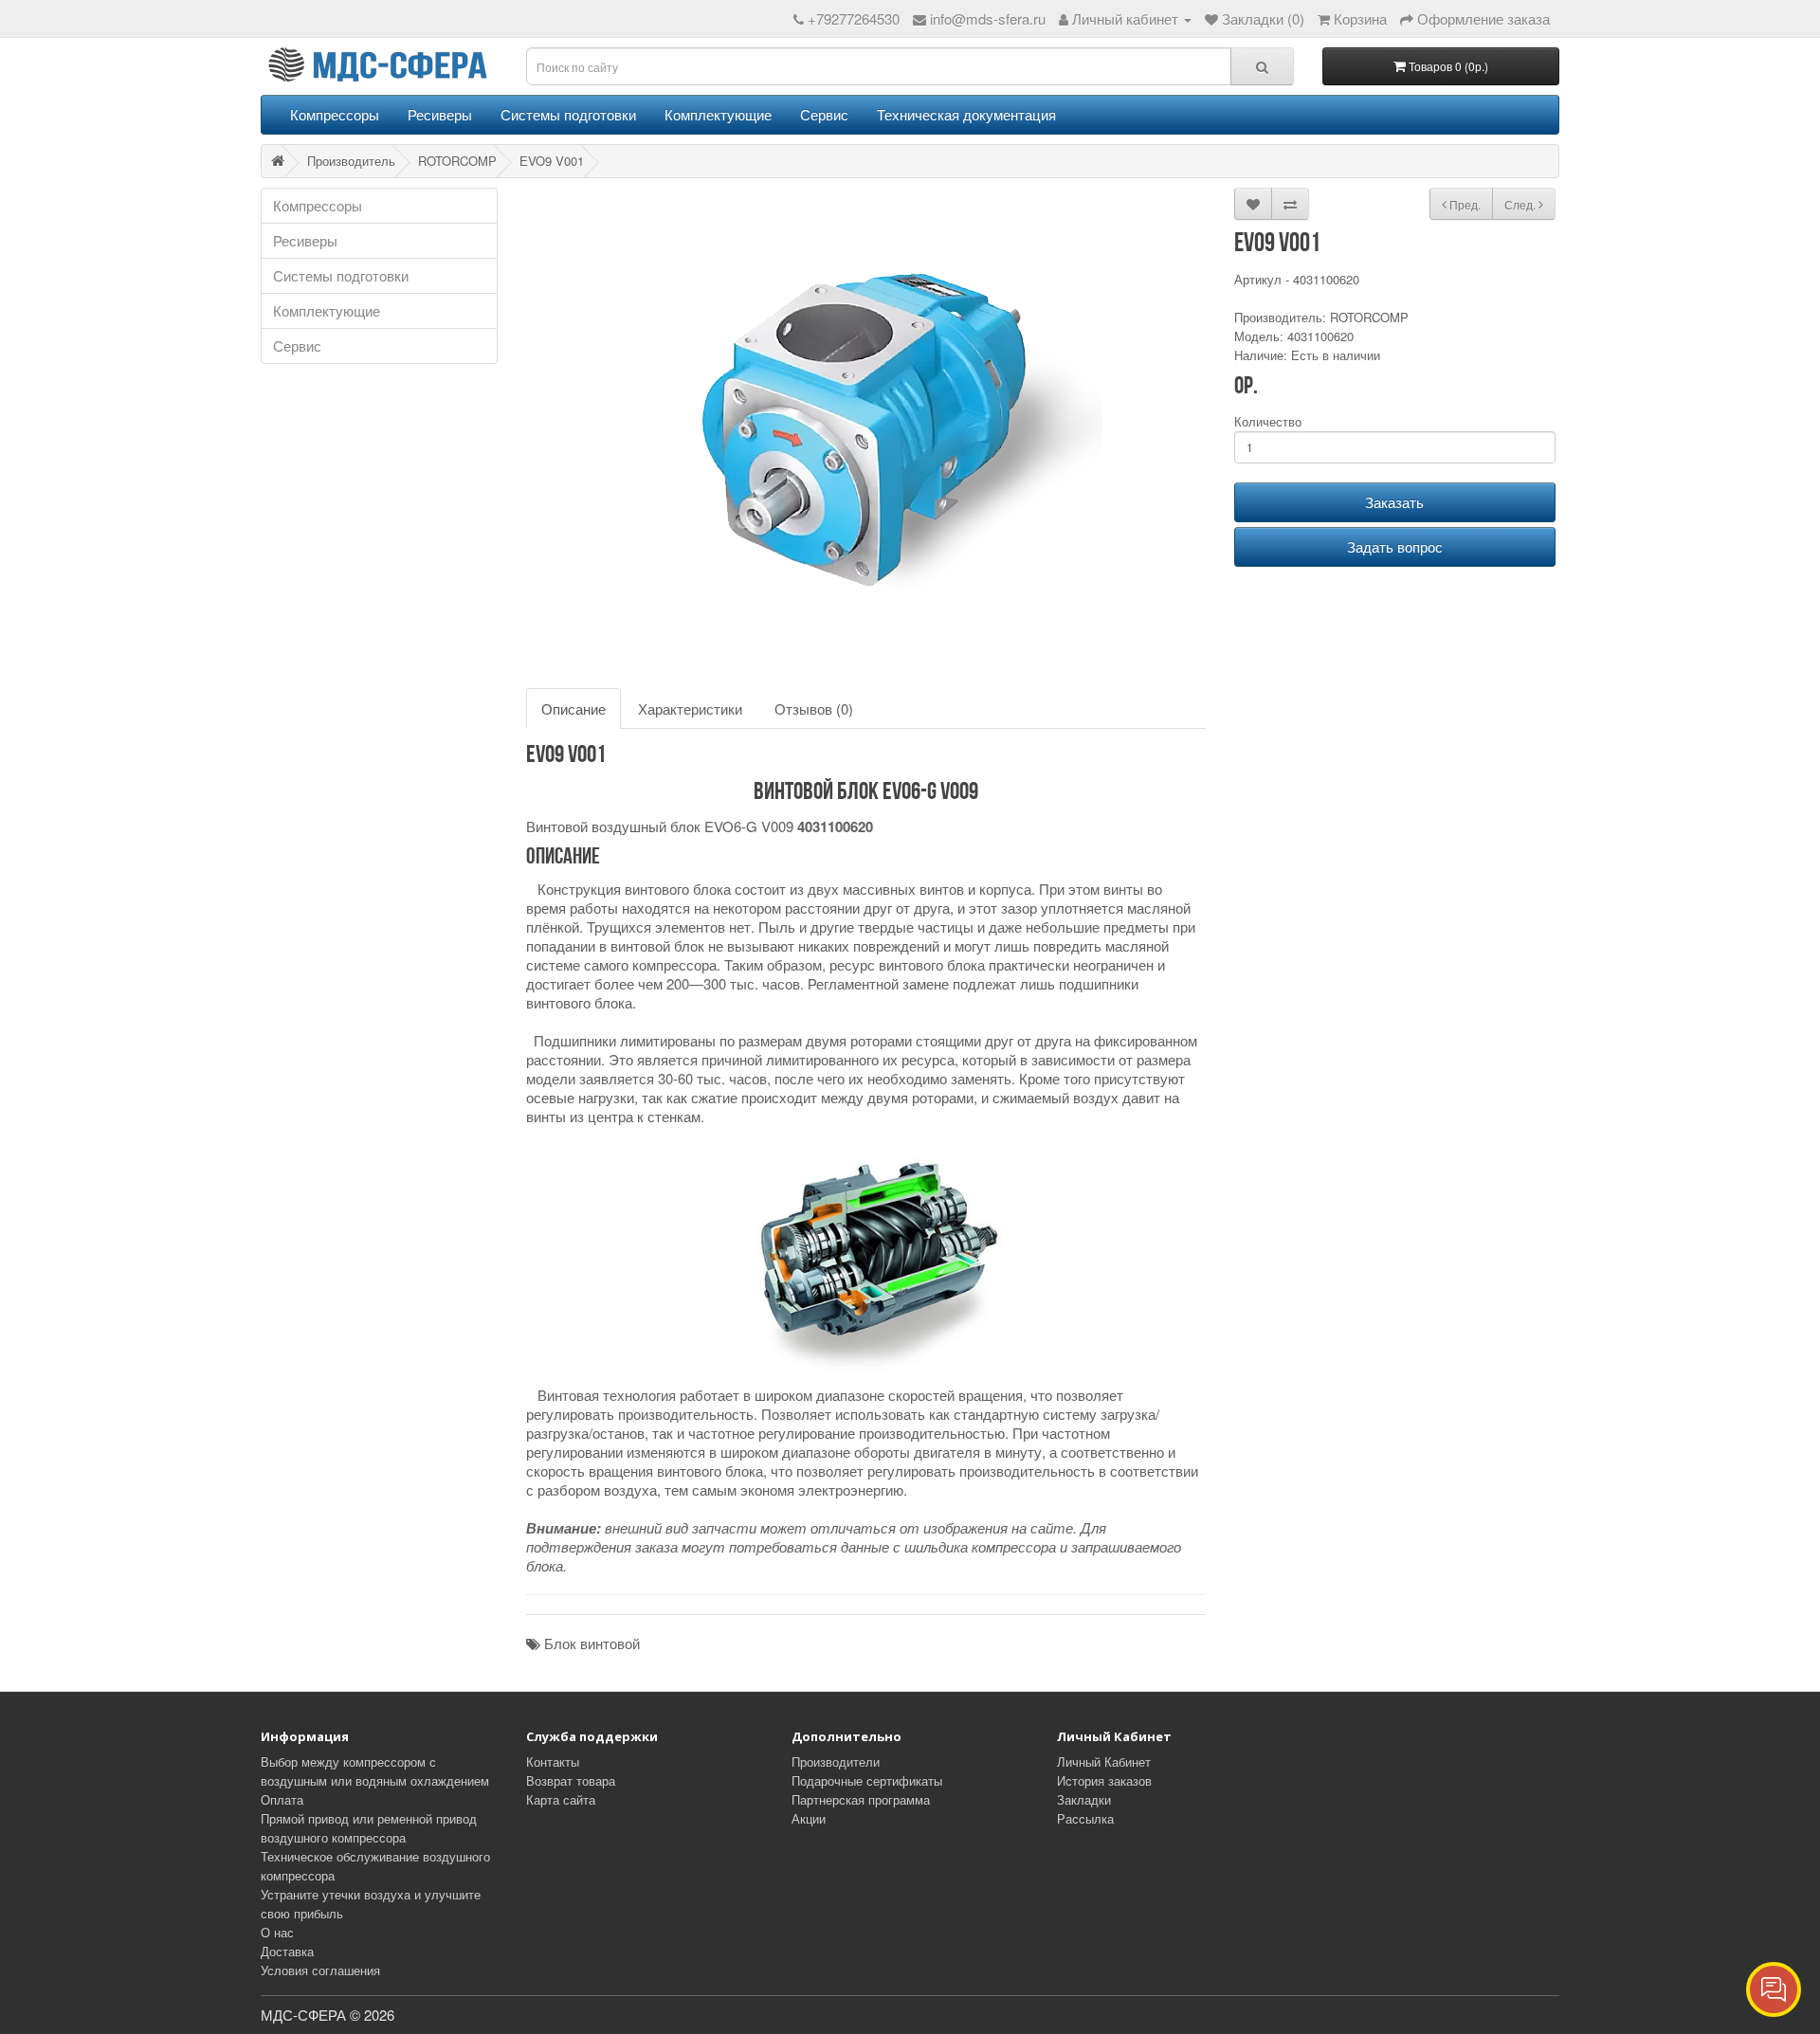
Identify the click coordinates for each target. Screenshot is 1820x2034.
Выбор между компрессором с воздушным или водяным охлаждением (375, 1771)
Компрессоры (335, 114)
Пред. (1464, 204)
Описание (573, 708)
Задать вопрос (1395, 546)
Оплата (282, 1799)
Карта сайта (561, 1799)
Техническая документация (966, 114)
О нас (277, 1932)
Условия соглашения (320, 1970)
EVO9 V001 (552, 161)
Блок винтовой (592, 1643)
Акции (809, 1818)
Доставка (287, 1951)
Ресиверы (440, 114)
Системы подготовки (568, 114)
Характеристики (690, 708)
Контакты (553, 1762)
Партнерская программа (861, 1799)
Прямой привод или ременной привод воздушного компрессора (369, 1828)
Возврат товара (571, 1780)
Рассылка (1085, 1818)
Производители (836, 1762)
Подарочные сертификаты (867, 1780)
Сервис (824, 114)
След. (1521, 204)
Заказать (1394, 502)
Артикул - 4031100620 (1297, 279)
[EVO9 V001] (866, 428)
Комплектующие (718, 114)
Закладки (1084, 1799)
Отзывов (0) (814, 708)
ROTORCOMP (457, 161)
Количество (1268, 421)
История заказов (1104, 1780)
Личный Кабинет (1104, 1762)
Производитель (351, 161)
